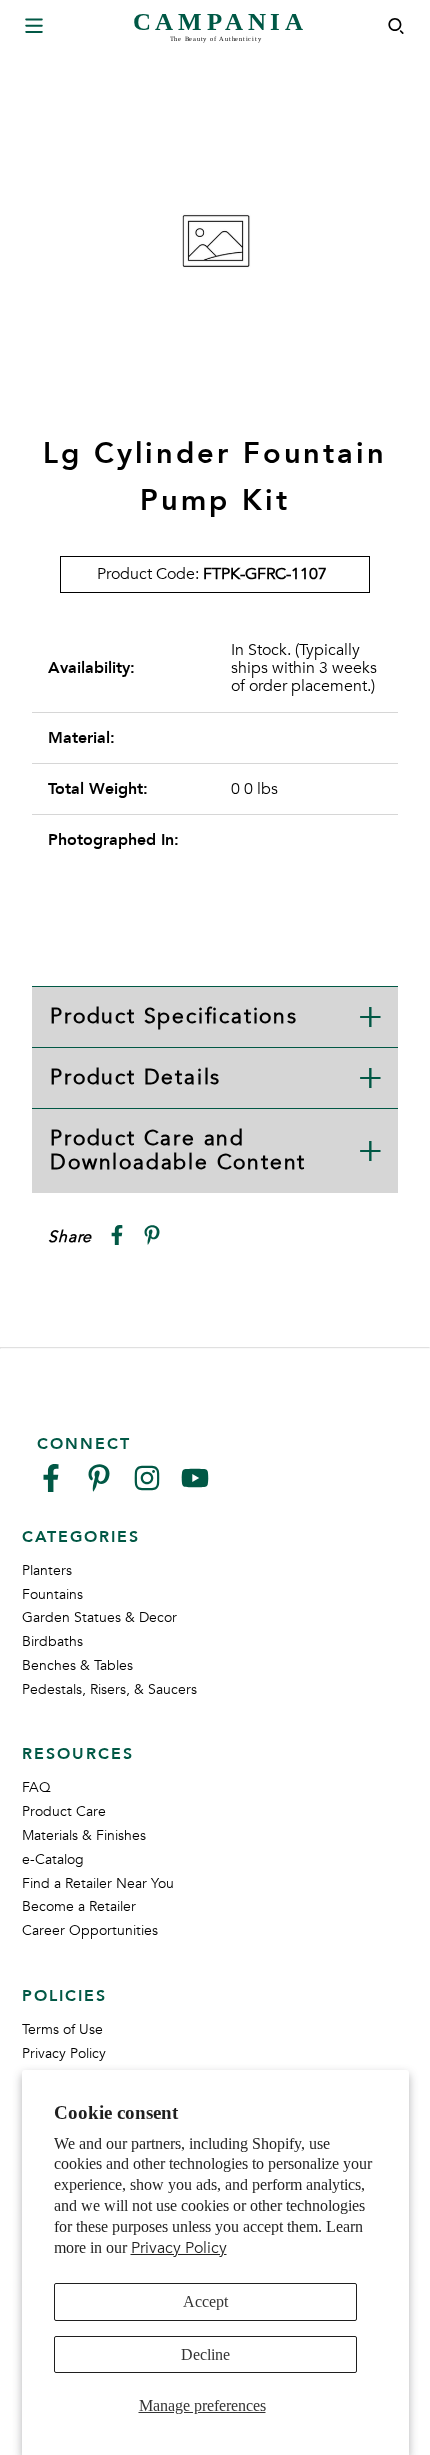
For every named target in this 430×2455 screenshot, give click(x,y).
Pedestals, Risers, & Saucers (109, 1689)
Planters (47, 1570)
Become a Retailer (79, 1906)
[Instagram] (147, 1486)
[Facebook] (51, 1486)
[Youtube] (195, 1486)
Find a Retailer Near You (98, 1883)
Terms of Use (62, 2029)
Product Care (64, 1811)
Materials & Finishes (84, 1835)
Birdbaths (52, 1641)
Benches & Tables (77, 1665)
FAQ (36, 1787)
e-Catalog (53, 1859)
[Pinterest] (99, 1486)
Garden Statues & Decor (99, 1617)
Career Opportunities (90, 1930)
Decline (205, 2354)
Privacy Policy (179, 2248)
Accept (205, 2301)
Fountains (52, 1594)
